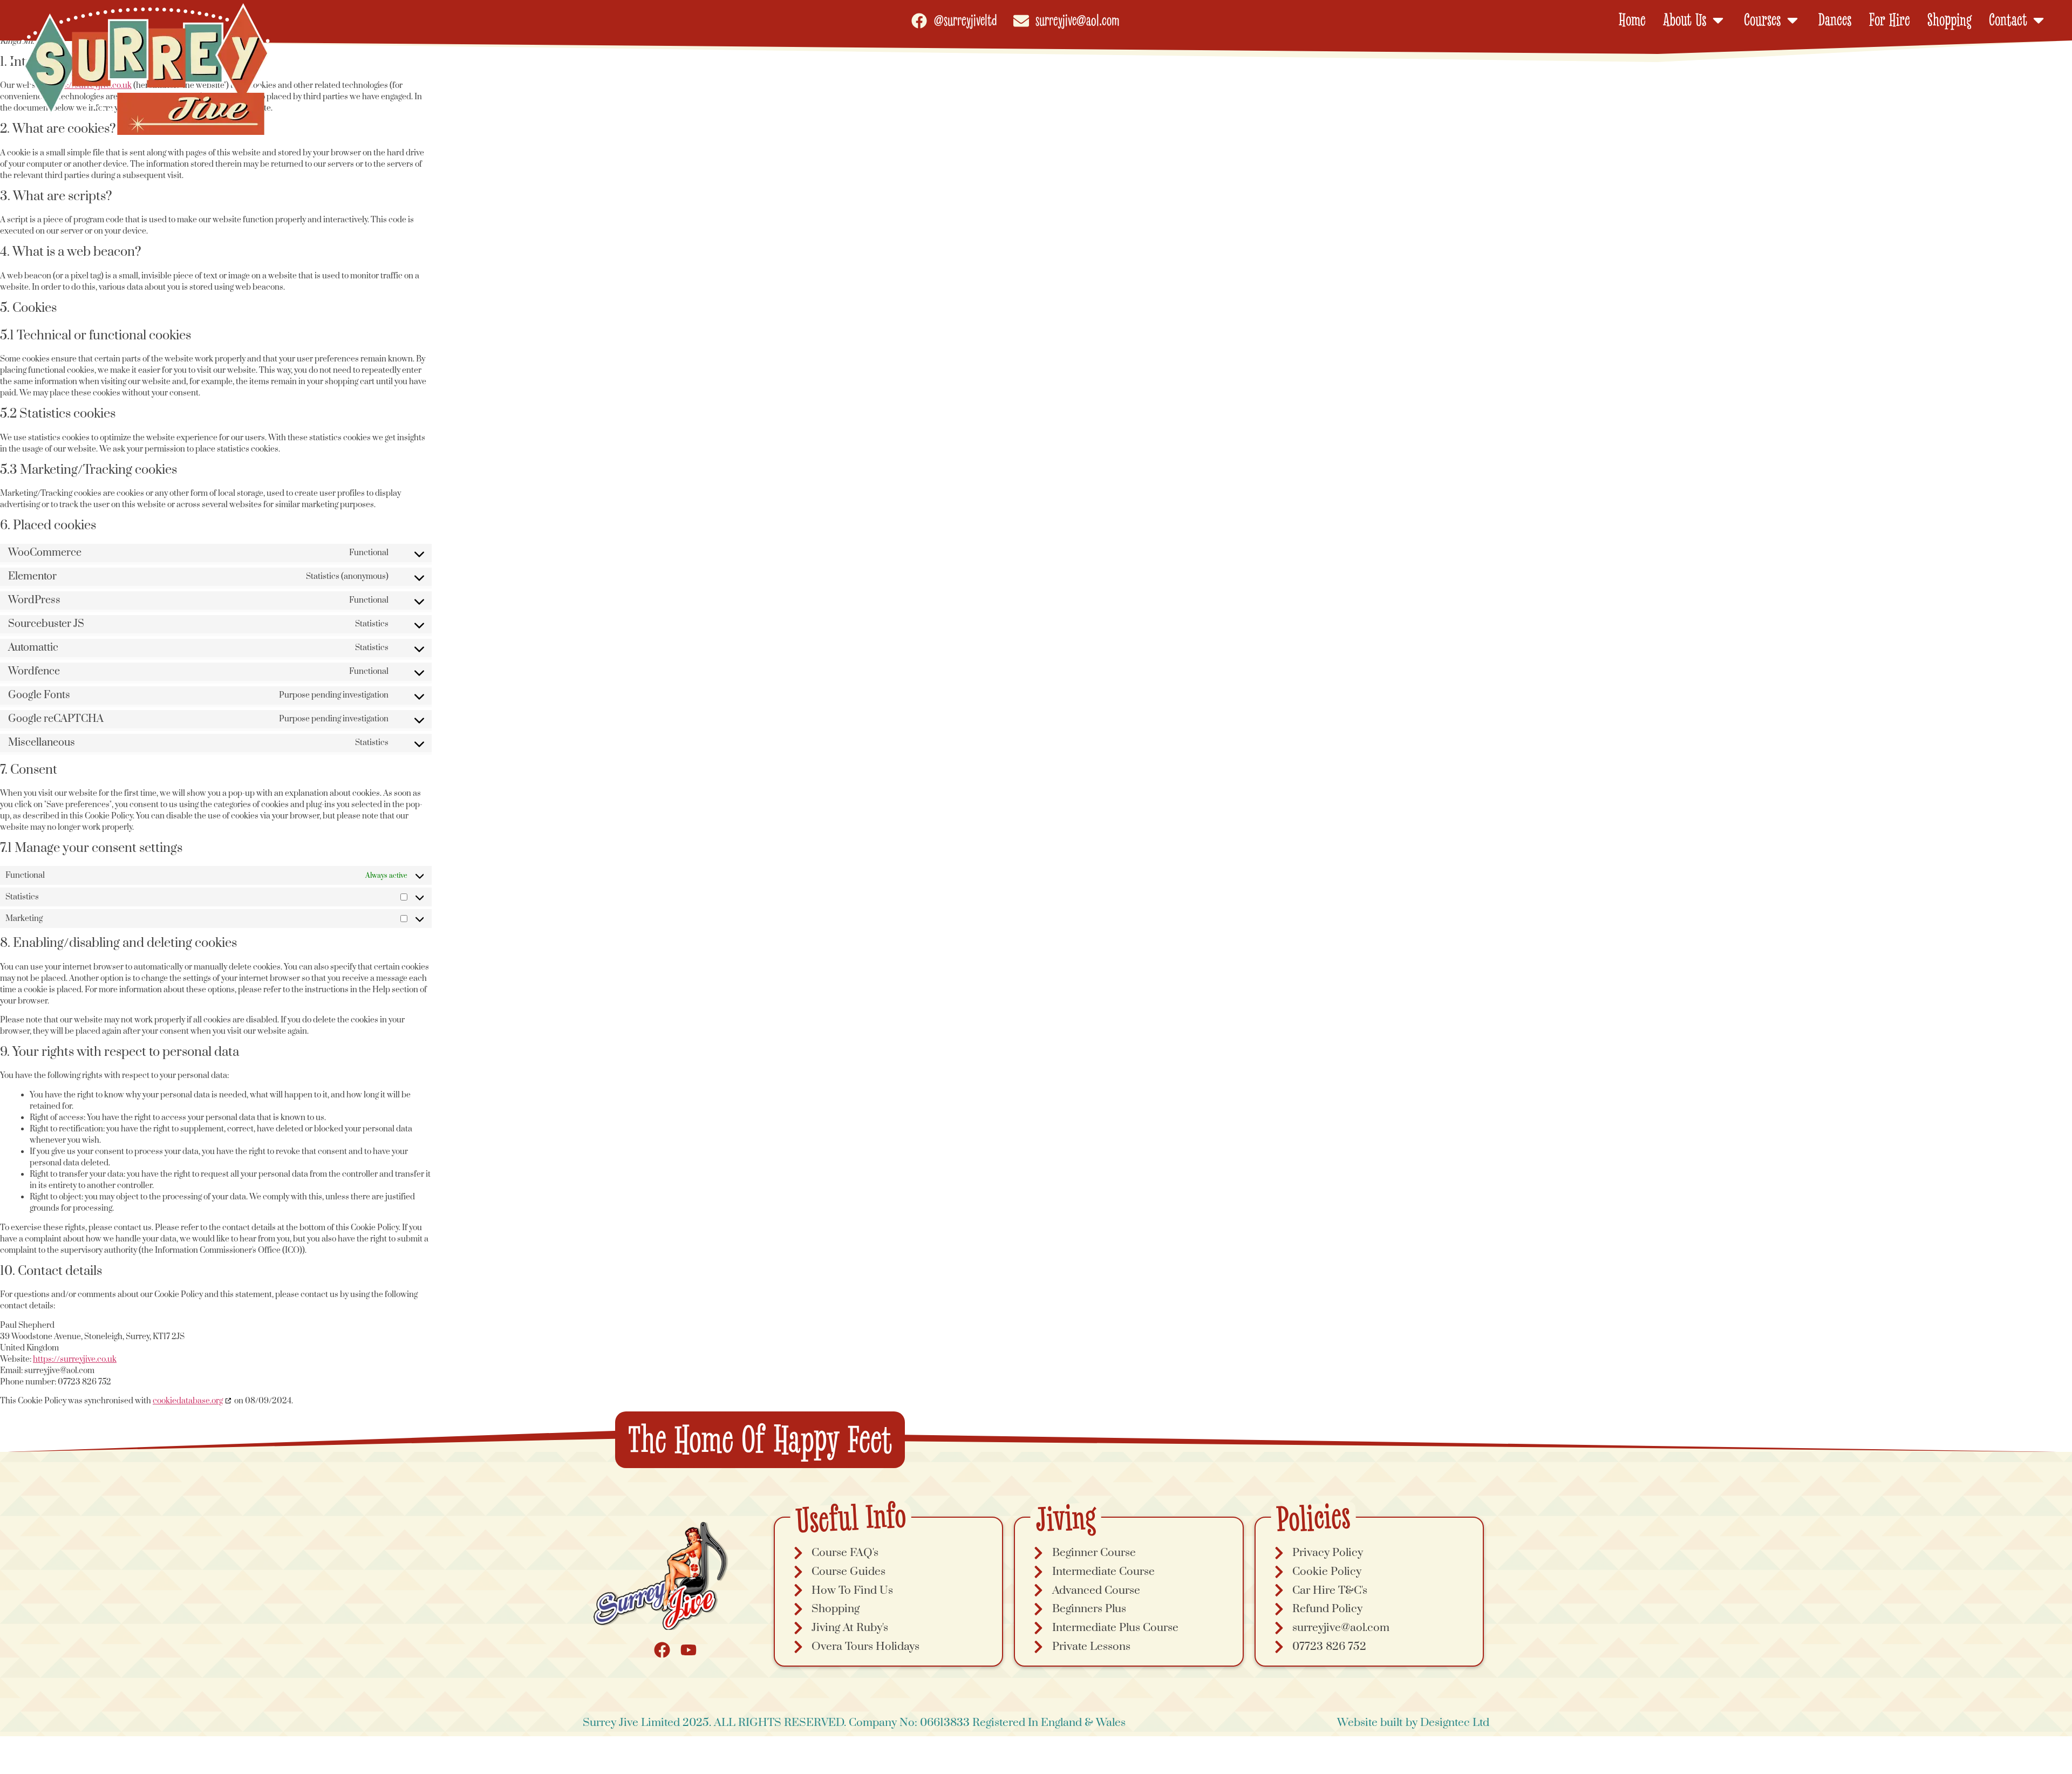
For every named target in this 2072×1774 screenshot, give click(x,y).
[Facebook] (662, 1650)
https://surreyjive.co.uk (75, 1359)
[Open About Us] (1718, 20)
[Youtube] (689, 1650)
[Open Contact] (2039, 20)
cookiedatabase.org (188, 1401)
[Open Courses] (1792, 20)
